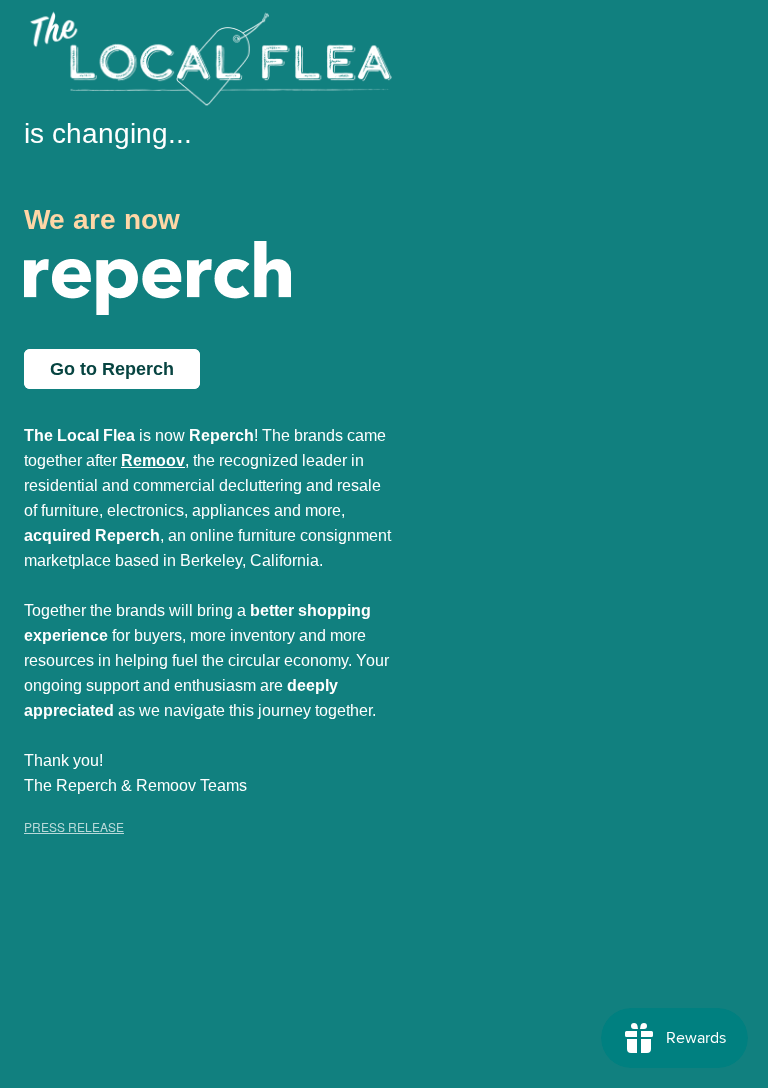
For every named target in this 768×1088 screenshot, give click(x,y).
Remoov (153, 460)
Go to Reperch (112, 369)
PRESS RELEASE (74, 826)
